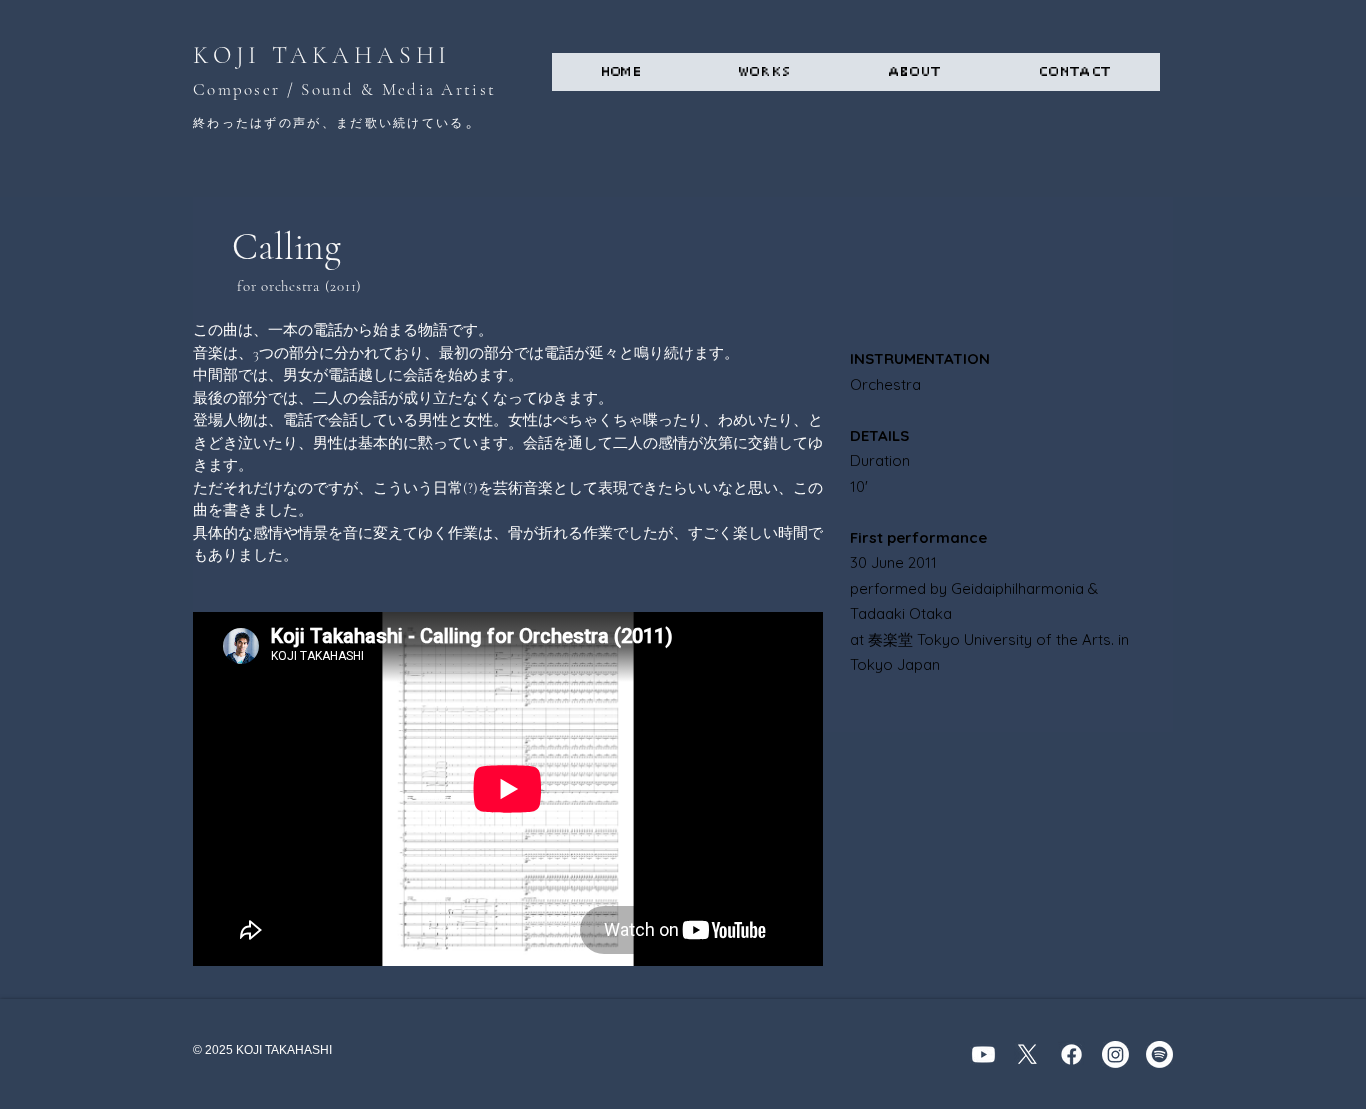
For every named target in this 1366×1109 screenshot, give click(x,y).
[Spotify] (1159, 1054)
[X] (1027, 1054)
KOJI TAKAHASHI (322, 55)
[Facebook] (1071, 1054)
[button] (765, 72)
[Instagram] (1115, 1054)
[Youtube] (983, 1054)
